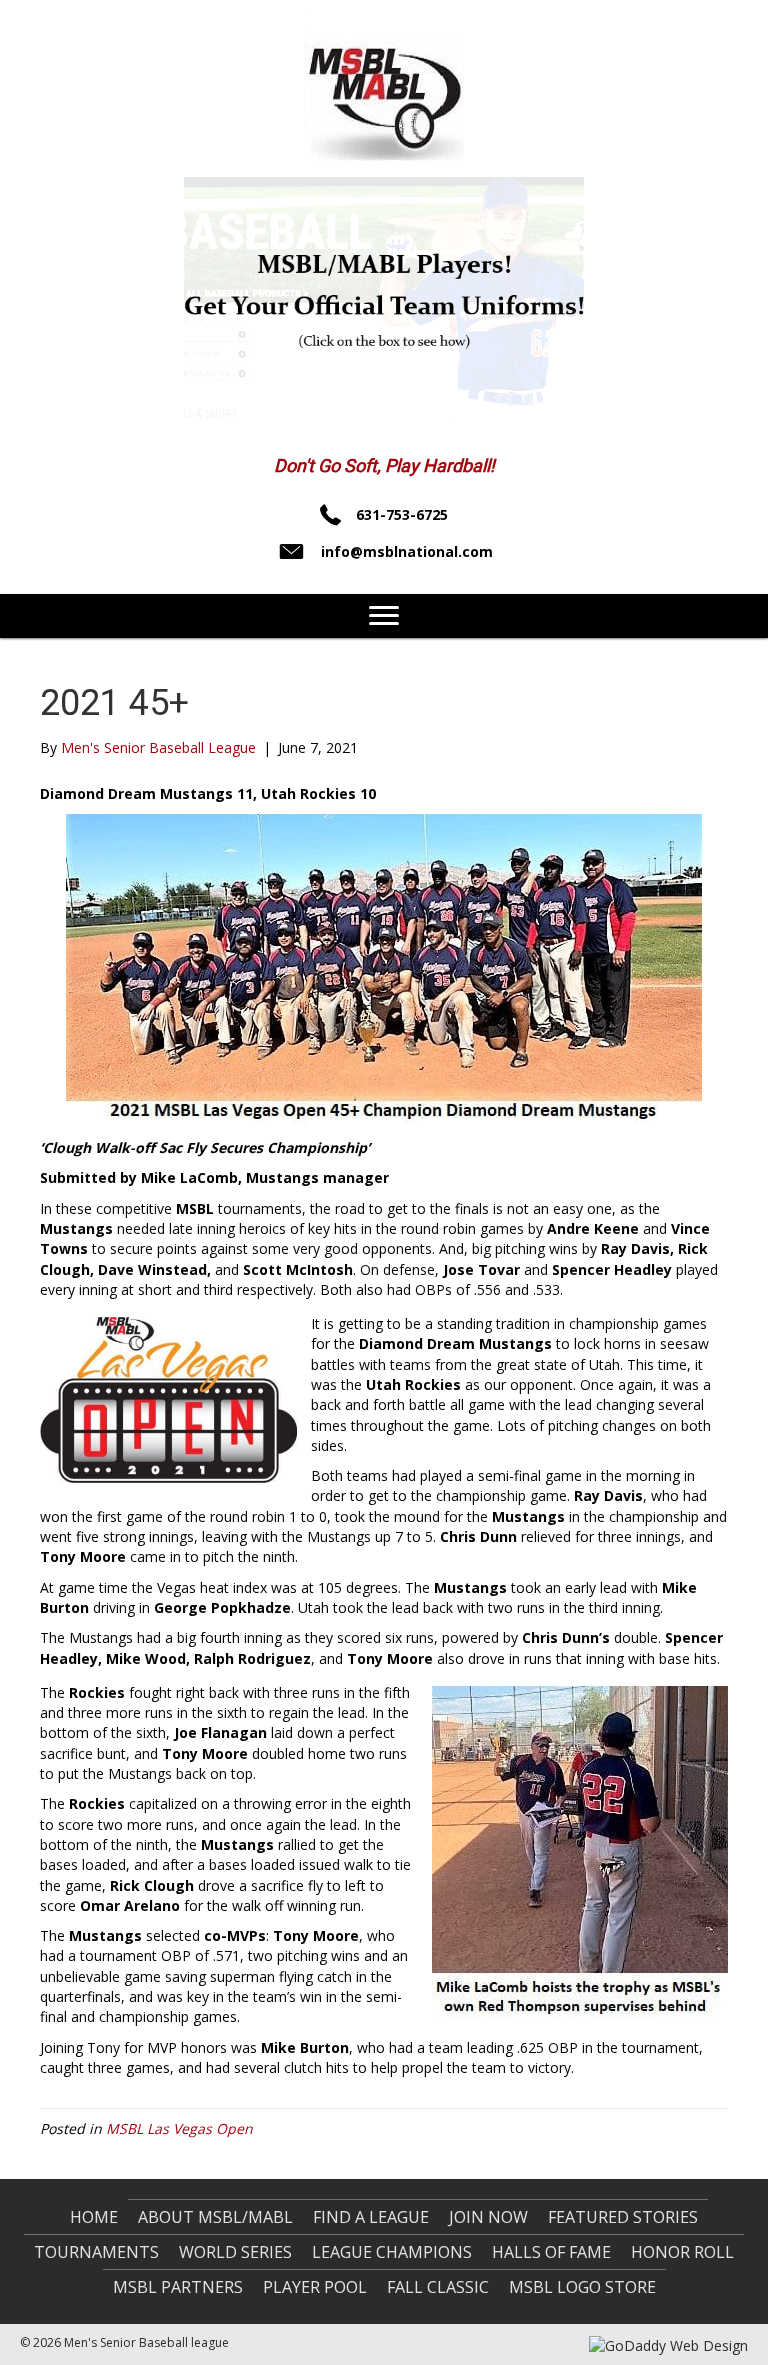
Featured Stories (623, 2217)
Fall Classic (438, 2287)
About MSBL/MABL (215, 2217)
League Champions (392, 2252)
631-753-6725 (402, 514)
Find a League (371, 2217)
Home (94, 2217)
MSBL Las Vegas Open (179, 2128)
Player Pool (315, 2287)
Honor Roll (682, 2252)
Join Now (488, 2217)
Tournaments (96, 2252)
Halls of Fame (551, 2252)
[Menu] (384, 616)
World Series (235, 2252)
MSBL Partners (178, 2287)
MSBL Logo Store (582, 2287)
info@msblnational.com (407, 551)
